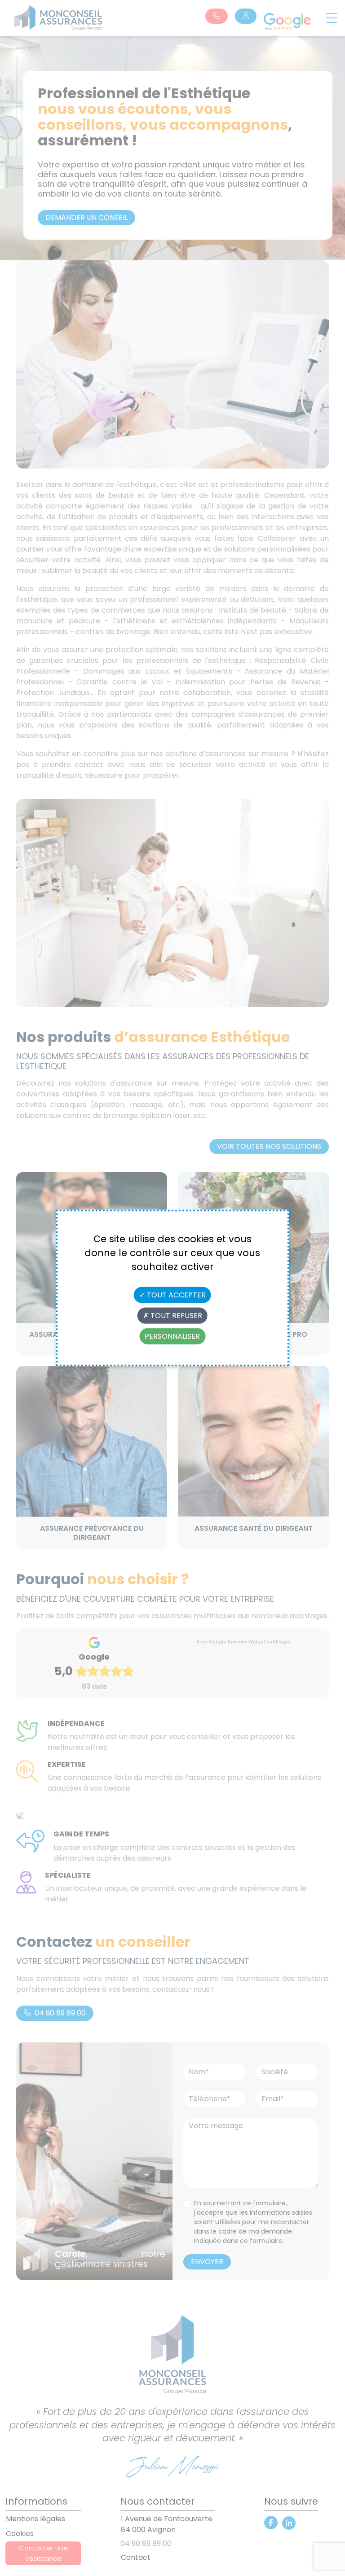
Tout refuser (175, 1316)
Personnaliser (172, 1336)
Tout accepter (175, 1295)
